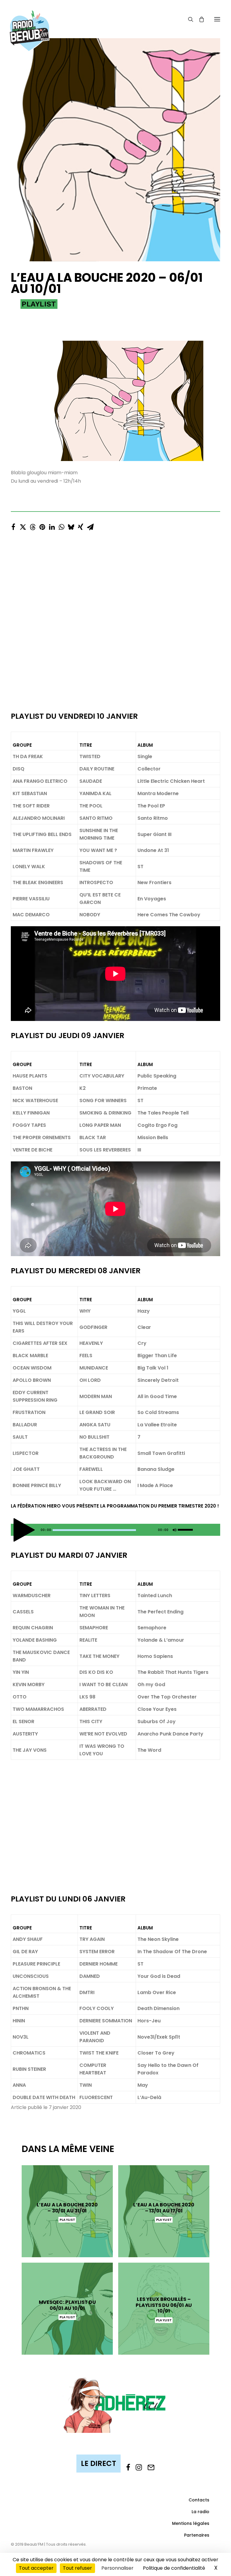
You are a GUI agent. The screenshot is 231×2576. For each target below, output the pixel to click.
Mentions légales (191, 2523)
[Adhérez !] (115, 2404)
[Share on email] (90, 525)
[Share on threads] (32, 525)
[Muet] (174, 1531)
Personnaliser (117, 2568)
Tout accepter (36, 2568)
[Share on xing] (81, 525)
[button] (217, 19)
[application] (115, 1530)
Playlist (39, 304)
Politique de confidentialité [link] (174, 2568)
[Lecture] (15, 1531)
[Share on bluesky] (71, 525)
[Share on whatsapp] (61, 525)
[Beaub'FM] (29, 23)
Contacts (199, 2500)
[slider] (187, 1529)
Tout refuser (77, 2568)
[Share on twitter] (23, 525)
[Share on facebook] (13, 525)
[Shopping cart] (199, 19)
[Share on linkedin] (52, 525)
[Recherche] (188, 19)
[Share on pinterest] (42, 525)
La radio (200, 2512)
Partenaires (197, 2535)
